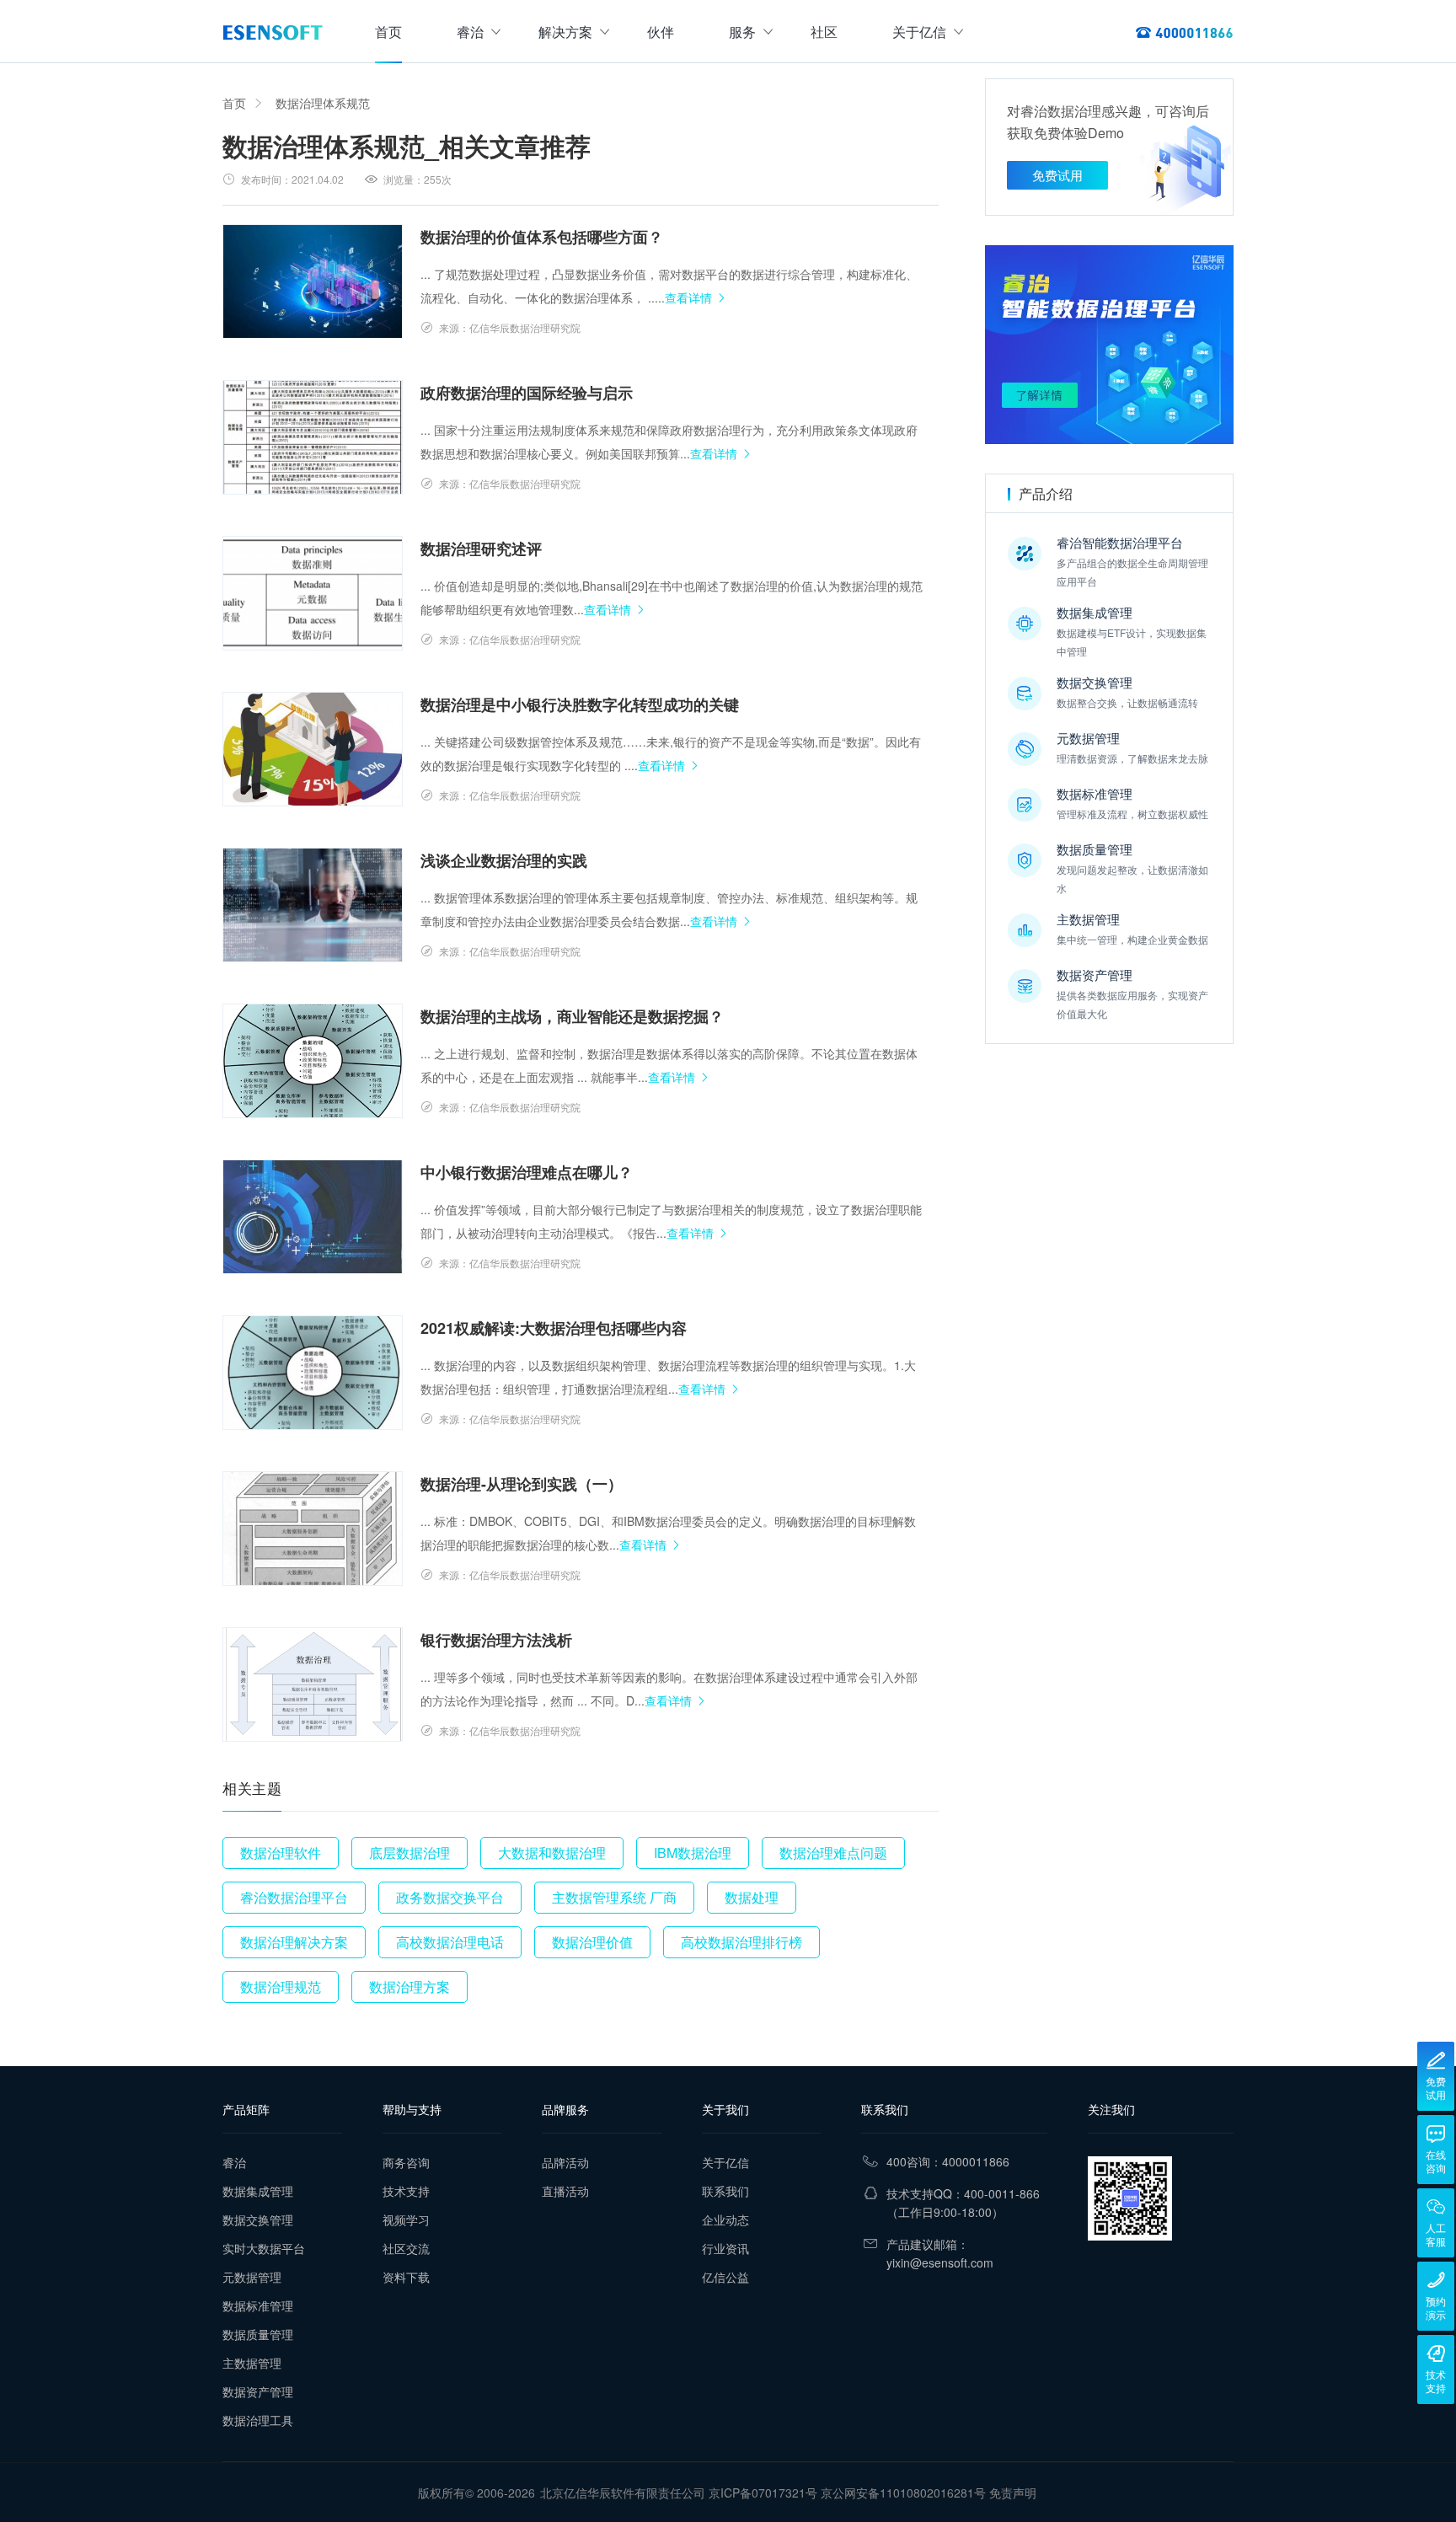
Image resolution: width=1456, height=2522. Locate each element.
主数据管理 (252, 2363)
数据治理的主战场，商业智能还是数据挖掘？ (572, 1016)
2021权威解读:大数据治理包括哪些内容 (554, 1328)
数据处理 (752, 1897)
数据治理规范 (281, 1987)
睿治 (470, 32)
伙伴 (661, 32)
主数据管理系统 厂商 (614, 1897)
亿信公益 (725, 2277)
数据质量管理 (258, 2334)
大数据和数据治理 (552, 1853)
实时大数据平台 (264, 2248)
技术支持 (406, 2191)
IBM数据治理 (693, 1853)
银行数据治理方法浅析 (496, 1640)
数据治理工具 (258, 2420)
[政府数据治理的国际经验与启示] (313, 437)
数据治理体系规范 (323, 103)
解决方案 (565, 32)
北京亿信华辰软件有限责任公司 (623, 2493)
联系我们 (725, 2191)
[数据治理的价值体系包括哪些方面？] (313, 281)
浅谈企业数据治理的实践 (504, 860)
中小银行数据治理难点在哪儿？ (527, 1172)
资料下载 (406, 2277)
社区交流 (406, 2248)
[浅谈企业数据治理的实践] (313, 905)
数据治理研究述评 (481, 549)
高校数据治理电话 (450, 1942)
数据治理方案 (409, 1987)
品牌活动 (565, 2162)
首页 (388, 32)
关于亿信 (919, 32)
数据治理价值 (592, 1942)
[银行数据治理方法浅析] (313, 1684)
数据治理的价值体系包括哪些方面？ (542, 237)
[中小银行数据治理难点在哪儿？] (313, 1217)
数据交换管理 (258, 2219)
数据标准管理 (258, 2305)
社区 (824, 32)
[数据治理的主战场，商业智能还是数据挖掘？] (313, 1061)
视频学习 (406, 2219)
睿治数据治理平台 (294, 1897)
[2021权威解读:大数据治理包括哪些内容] (313, 1373)
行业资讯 (725, 2248)
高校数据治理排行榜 (741, 1942)
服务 (742, 32)
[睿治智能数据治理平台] (273, 32)
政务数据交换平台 (450, 1897)
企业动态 (725, 2219)
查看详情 (688, 297)
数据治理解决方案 (294, 1942)
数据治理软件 (281, 1853)
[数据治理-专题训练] (1109, 345)
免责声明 (1013, 2493)
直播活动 (565, 2191)
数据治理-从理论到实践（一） (522, 1484)
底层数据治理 (409, 1853)
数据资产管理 (258, 2391)
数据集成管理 (258, 2191)
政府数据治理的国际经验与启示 (527, 393)
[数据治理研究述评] (313, 593)
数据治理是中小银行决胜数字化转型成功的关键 (580, 704)
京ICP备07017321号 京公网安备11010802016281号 (847, 2493)
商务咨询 (406, 2162)
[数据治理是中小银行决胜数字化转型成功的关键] (313, 749)
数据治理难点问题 (833, 1853)
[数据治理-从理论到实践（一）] (313, 1529)
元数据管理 (252, 2277)
